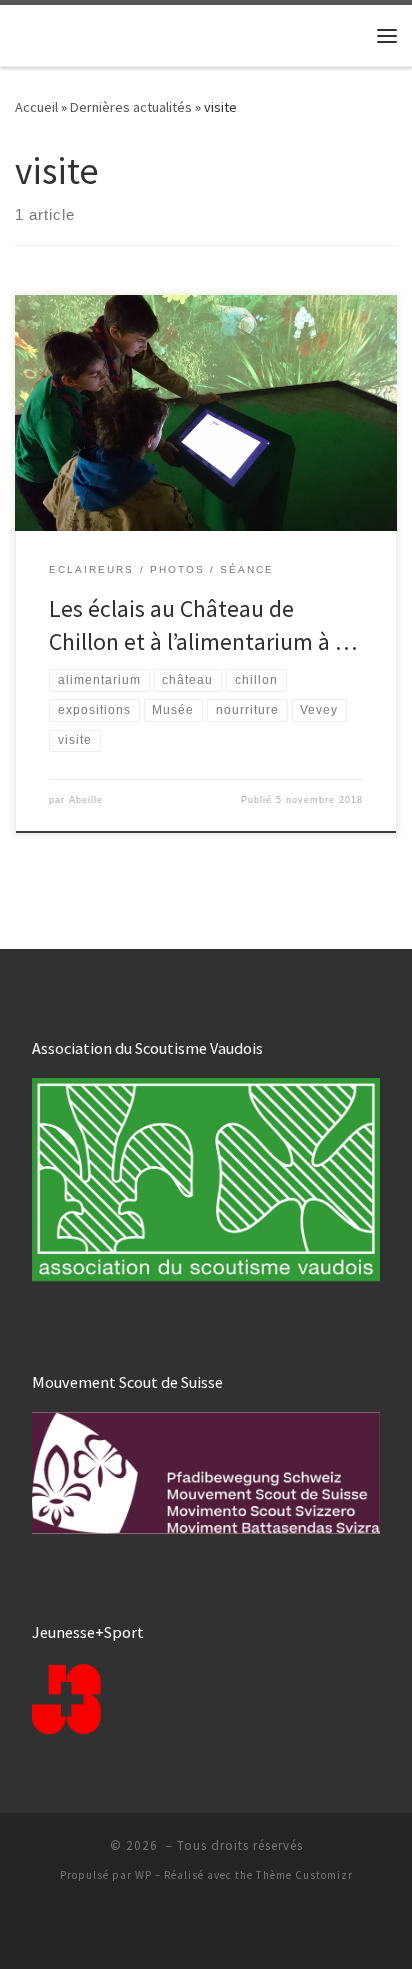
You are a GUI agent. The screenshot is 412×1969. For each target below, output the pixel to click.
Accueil (36, 107)
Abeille (86, 800)
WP (143, 1875)
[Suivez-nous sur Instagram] (189, 1928)
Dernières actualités (131, 107)
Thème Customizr (304, 1875)
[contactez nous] (222, 1928)
